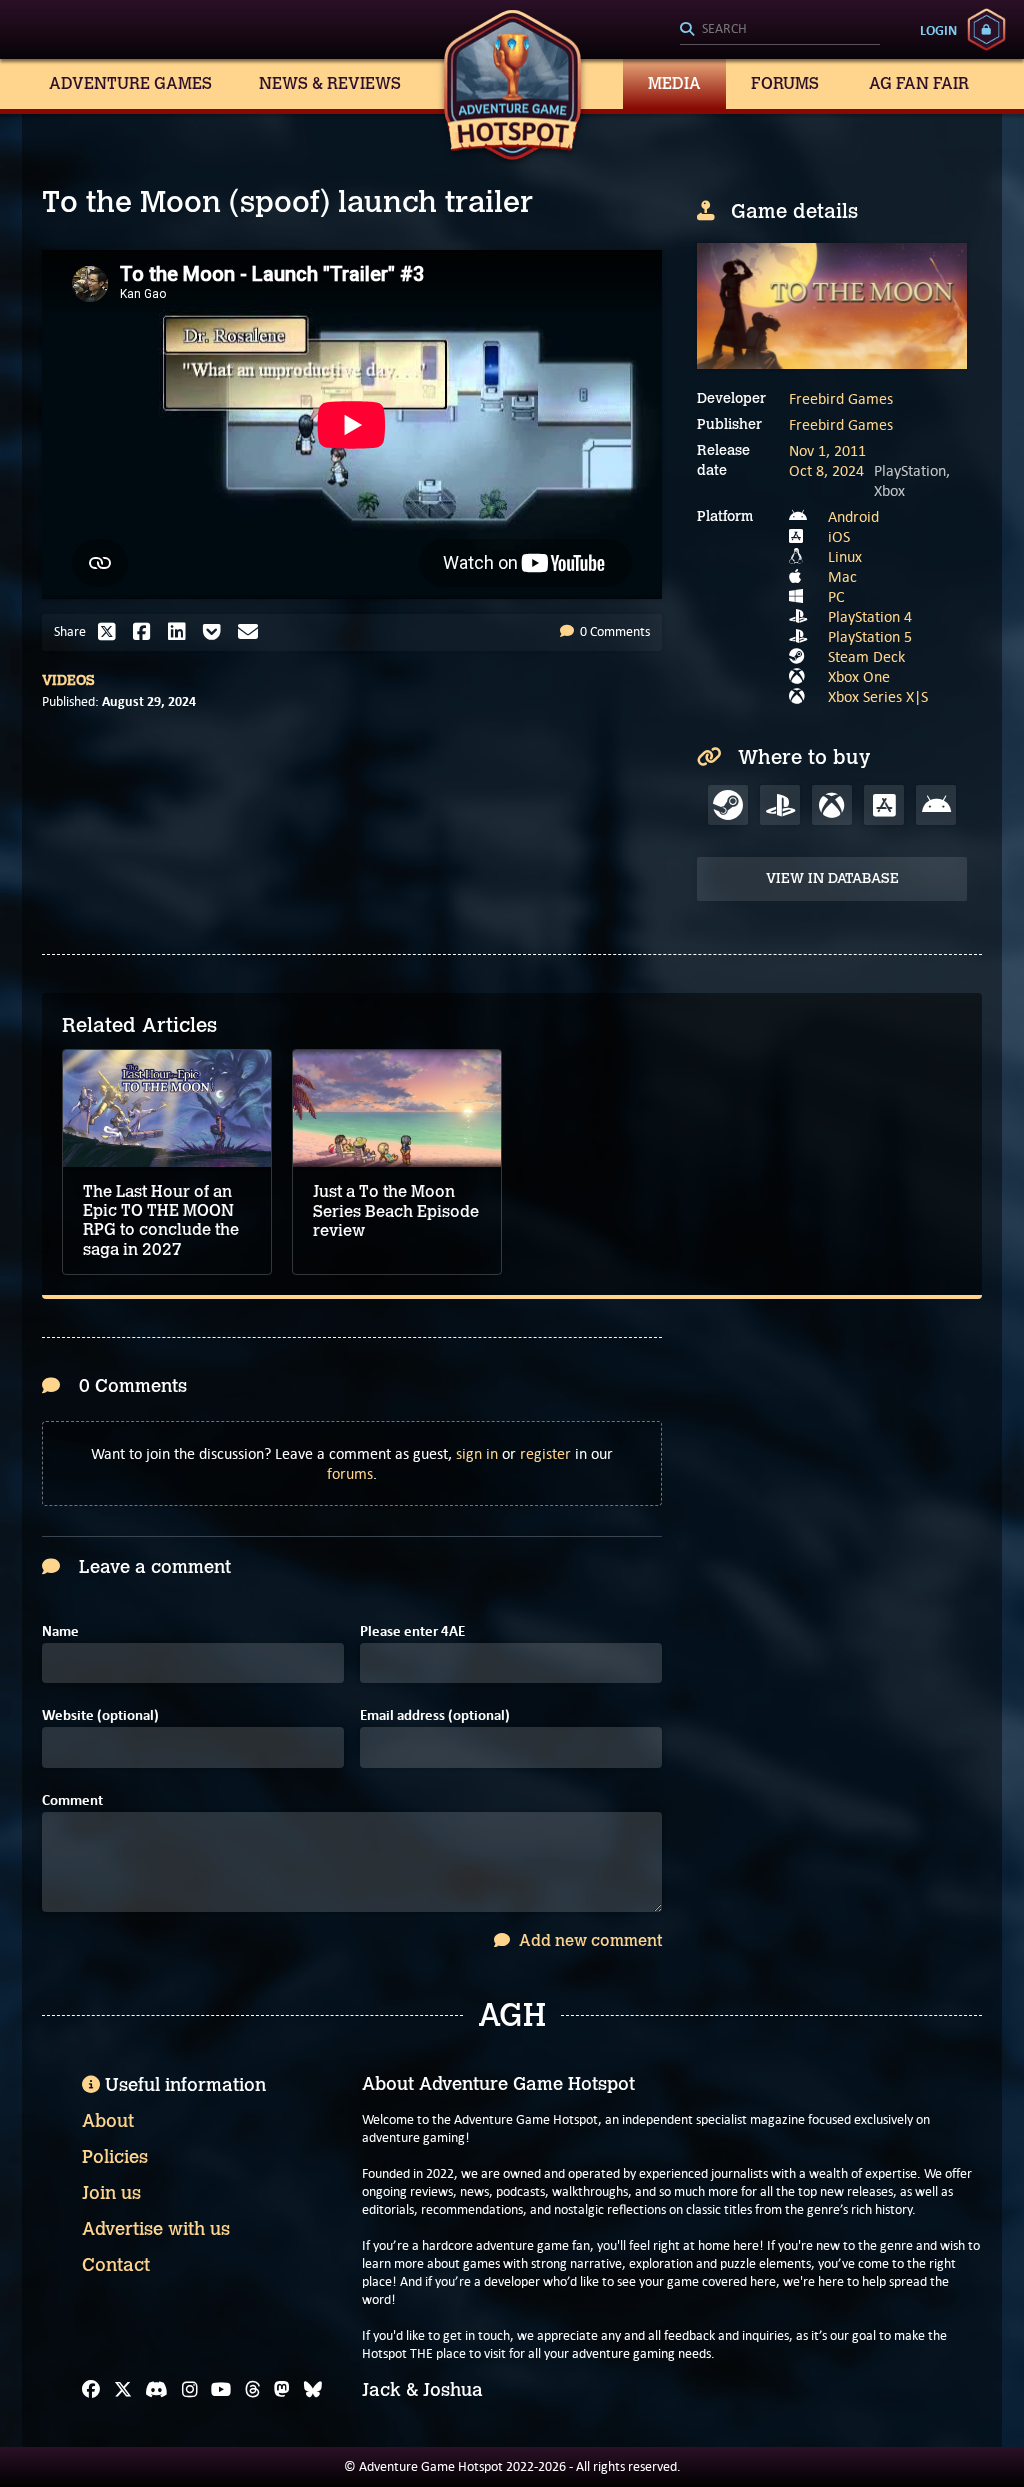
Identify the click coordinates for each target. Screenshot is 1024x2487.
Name (60, 1631)
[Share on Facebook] (147, 632)
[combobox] (780, 30)
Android (853, 516)
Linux (845, 556)
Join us (111, 2193)
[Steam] (728, 805)
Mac (842, 576)
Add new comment (588, 1940)
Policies (115, 2157)
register (545, 1453)
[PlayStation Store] (780, 805)
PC (836, 596)
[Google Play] (936, 805)
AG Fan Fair (919, 83)
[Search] (780, 30)
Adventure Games (130, 83)
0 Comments (613, 631)
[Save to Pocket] (217, 632)
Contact (116, 2265)
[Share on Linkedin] (182, 632)
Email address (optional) (435, 1715)
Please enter (412, 1631)
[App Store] (884, 805)
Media (674, 83)
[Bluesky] (313, 2390)
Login (938, 30)
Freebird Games (841, 398)
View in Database (832, 878)
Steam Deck (866, 656)
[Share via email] (253, 632)
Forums (785, 83)
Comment (72, 1800)
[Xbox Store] (832, 805)
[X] (123, 2390)
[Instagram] (190, 2390)
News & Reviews (330, 83)
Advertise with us (156, 2229)
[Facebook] (91, 2390)
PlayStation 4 (870, 616)
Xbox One (859, 676)
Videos (68, 680)
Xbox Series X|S (878, 696)
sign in (477, 1453)
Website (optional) (100, 1715)
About (108, 2121)
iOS (839, 536)
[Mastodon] (282, 2390)
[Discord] (156, 2390)
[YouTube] (221, 2390)
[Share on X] (112, 632)
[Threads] (253, 2390)
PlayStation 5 (870, 636)
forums (350, 1473)
